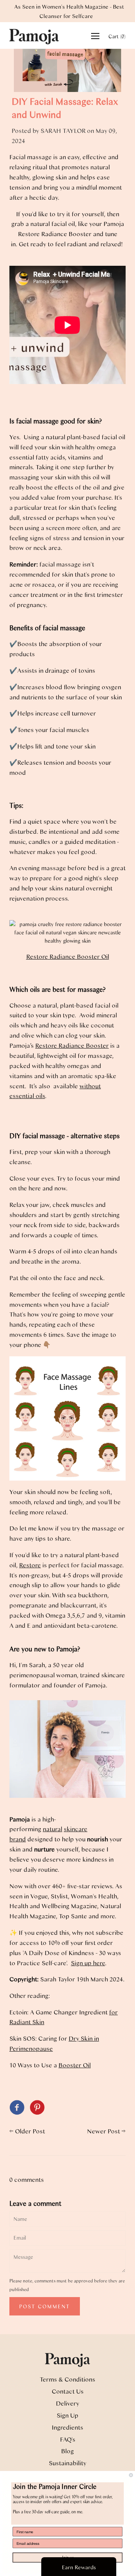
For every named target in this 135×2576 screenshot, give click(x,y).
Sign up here (88, 1963)
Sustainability (67, 2463)
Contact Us (68, 2391)
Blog (67, 2451)
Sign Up (67, 2415)
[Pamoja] (17, 2108)
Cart (117, 36)
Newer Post (103, 2131)
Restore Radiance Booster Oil (68, 956)
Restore (30, 1565)
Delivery (67, 2403)
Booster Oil (75, 2065)
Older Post (30, 2131)
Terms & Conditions (67, 2379)
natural (52, 1829)
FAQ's (68, 2439)
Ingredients (67, 2427)
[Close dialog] (131, 2475)
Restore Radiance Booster (72, 1045)
